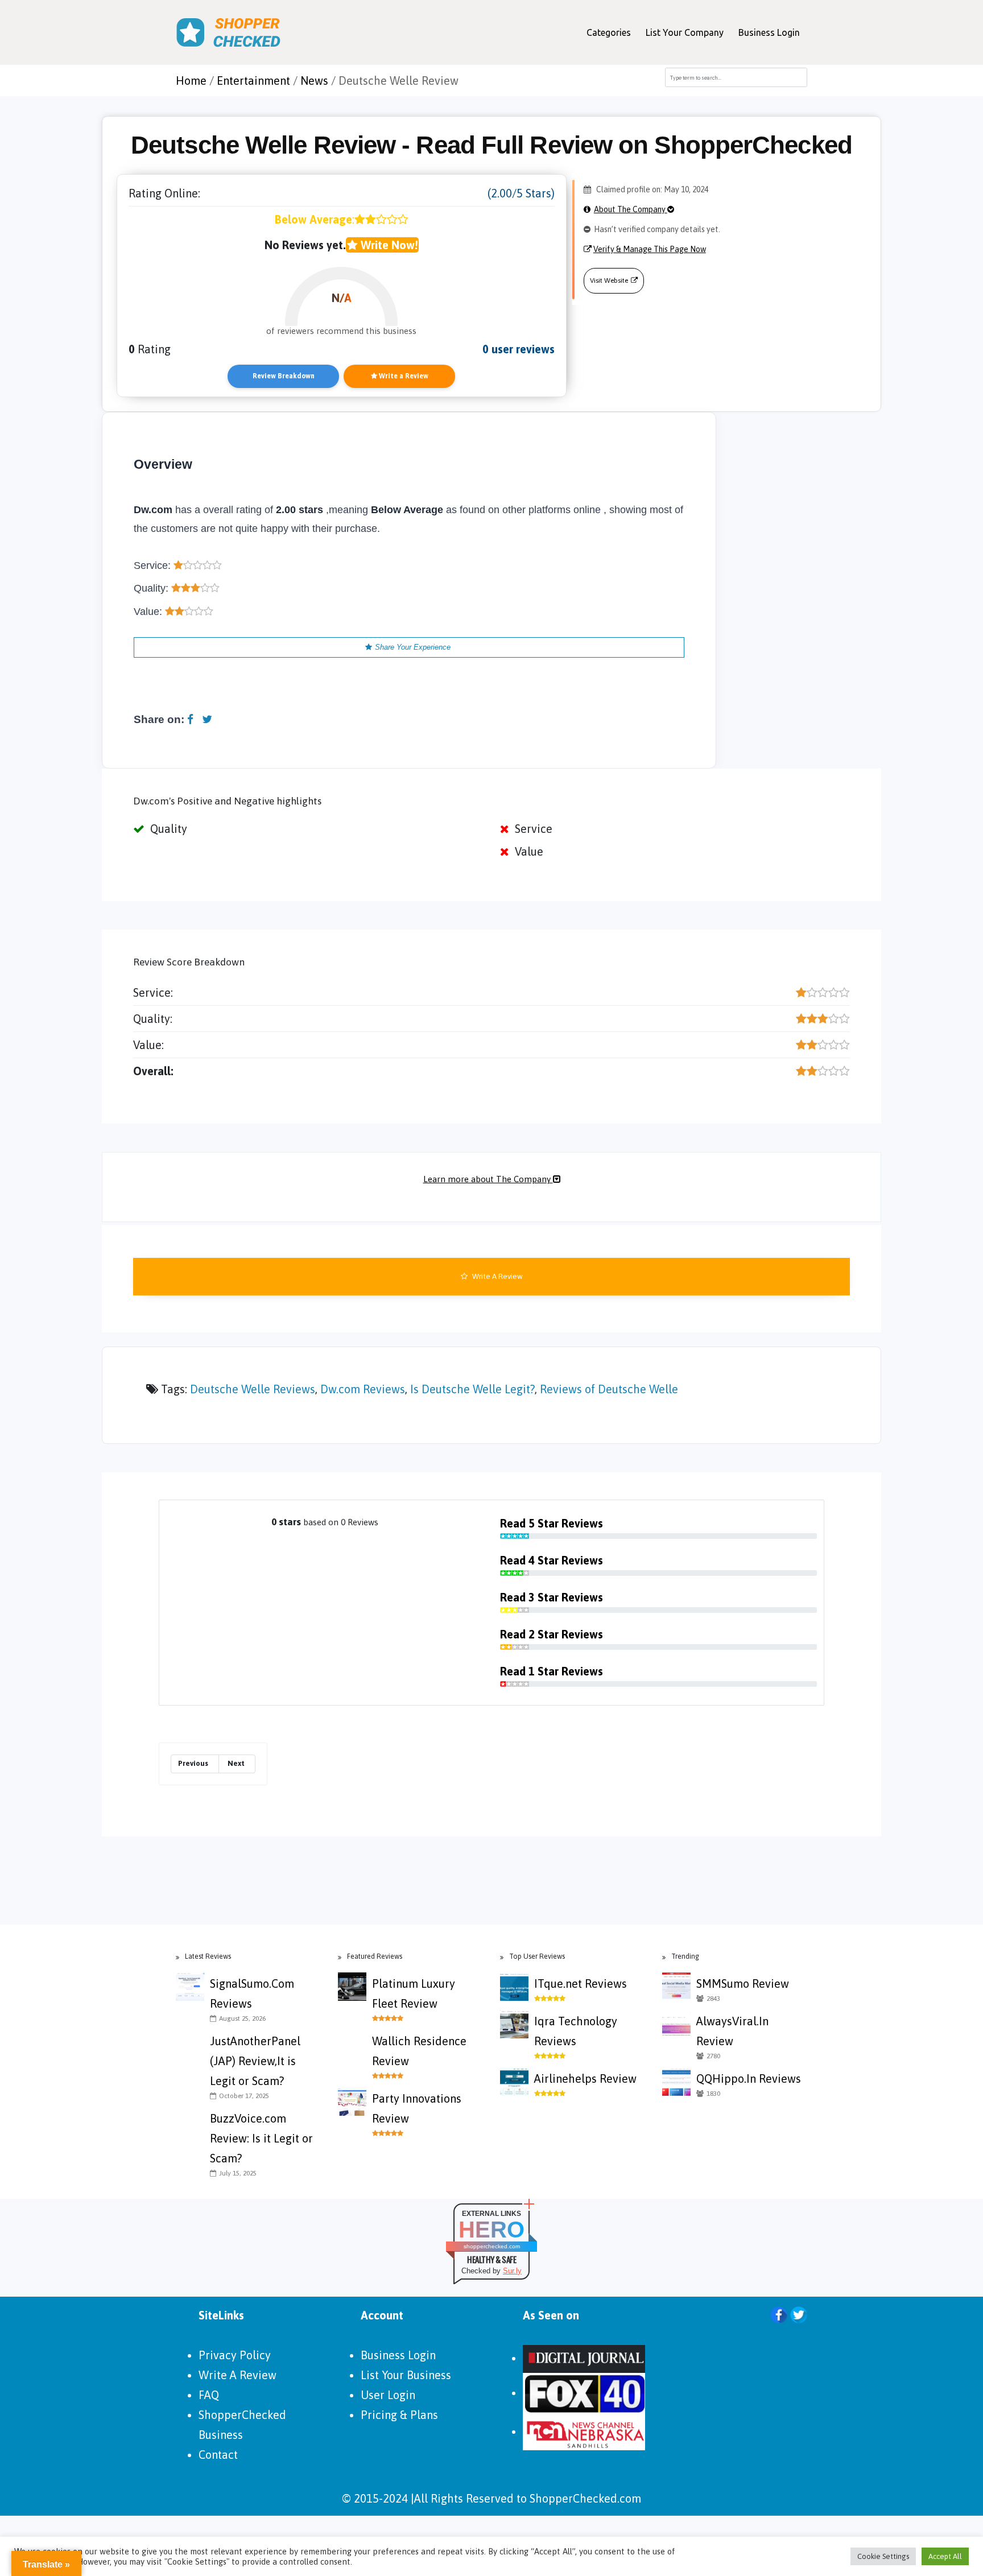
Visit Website (609, 280)
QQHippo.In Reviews (749, 2078)
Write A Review (497, 1276)
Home (191, 80)
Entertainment (253, 80)
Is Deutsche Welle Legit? (472, 1389)
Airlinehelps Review (585, 2078)
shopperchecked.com (492, 2246)
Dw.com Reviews (363, 1389)
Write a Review (403, 376)
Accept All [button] (945, 2556)
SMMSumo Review (743, 1983)
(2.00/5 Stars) (521, 193)
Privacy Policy (235, 2355)
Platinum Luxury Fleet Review (414, 1993)
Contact (218, 2455)
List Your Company (685, 32)
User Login (388, 2395)
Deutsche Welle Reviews (253, 1389)
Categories (609, 32)
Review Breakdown (284, 376)
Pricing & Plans (399, 2415)
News (314, 80)
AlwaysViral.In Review (732, 2031)
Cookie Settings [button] (883, 2556)
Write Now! (388, 245)
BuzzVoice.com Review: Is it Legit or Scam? (261, 2138)
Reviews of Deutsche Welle (609, 1389)
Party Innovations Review (417, 2108)
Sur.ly (512, 2271)
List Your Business (406, 2375)
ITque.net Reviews (581, 1983)
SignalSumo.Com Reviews (252, 1993)
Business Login (769, 32)
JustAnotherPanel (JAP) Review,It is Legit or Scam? (255, 2061)
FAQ (209, 2395)
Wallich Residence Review (419, 2051)
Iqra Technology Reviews (576, 2031)
